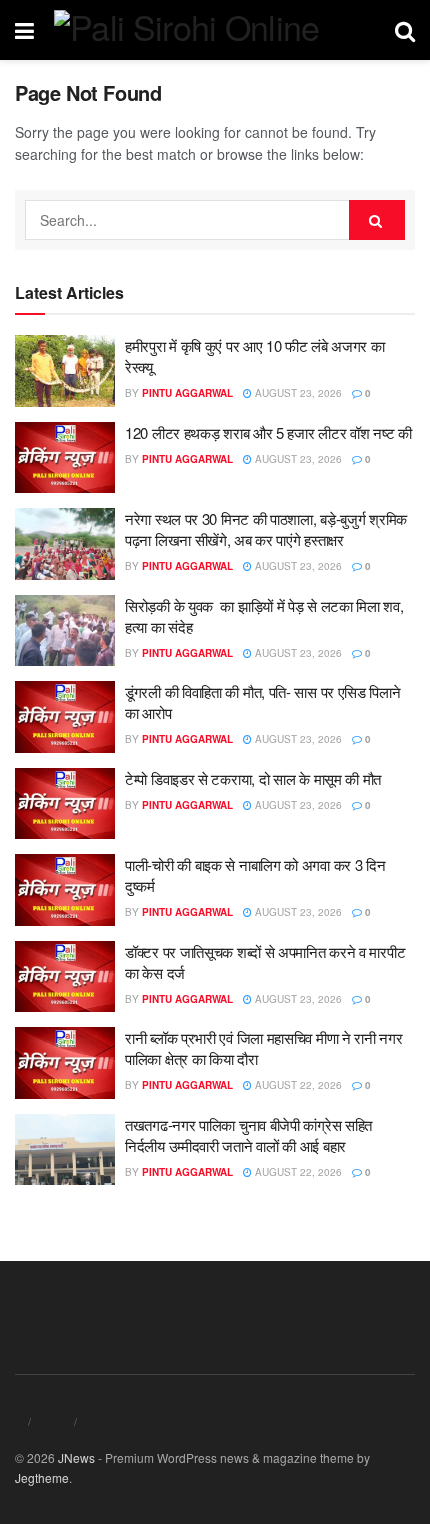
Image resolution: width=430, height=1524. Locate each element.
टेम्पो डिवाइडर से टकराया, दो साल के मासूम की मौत (253, 778)
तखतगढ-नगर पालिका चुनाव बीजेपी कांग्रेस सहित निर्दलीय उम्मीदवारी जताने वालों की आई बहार (248, 1135)
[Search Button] (377, 220)
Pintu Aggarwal (187, 393)
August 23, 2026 (297, 393)
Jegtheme (42, 1477)
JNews (76, 1457)
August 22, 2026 (297, 1085)
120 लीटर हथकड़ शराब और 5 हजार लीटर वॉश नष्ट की (268, 432)
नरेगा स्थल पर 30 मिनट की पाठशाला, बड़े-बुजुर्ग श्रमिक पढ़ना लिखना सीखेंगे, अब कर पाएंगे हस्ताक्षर (266, 529)
